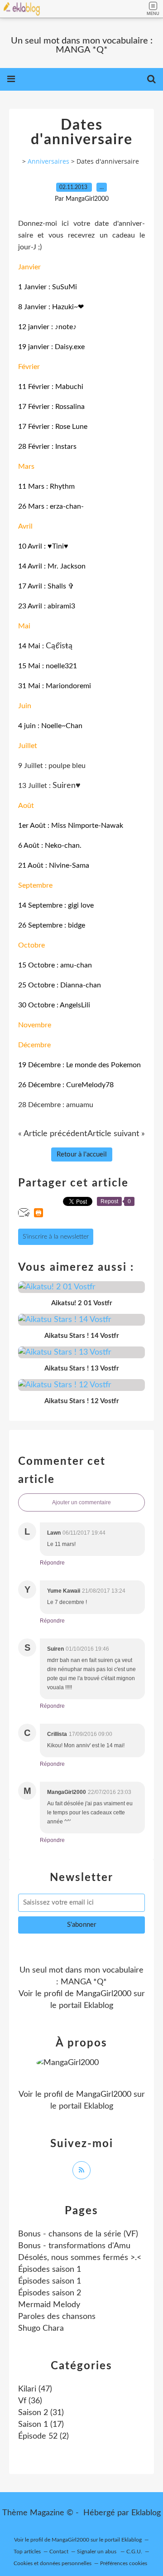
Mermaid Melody (49, 2305)
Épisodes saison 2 (50, 2293)
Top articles (27, 2552)
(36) (30, 2401)
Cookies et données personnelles (53, 2563)
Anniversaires (48, 161)
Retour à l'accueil (82, 1154)
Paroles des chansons (57, 2317)
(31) (41, 2413)
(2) (43, 2436)
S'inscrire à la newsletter (56, 1237)
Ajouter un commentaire (81, 1502)
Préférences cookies (124, 2563)
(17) (41, 2425)
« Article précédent (53, 1134)
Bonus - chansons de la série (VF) (78, 2234)
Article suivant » (116, 1134)
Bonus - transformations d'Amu (74, 2246)
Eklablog (146, 2513)
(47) (35, 2389)
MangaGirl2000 (104, 1994)
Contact (59, 2552)
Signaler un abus (97, 2552)
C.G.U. (134, 2552)
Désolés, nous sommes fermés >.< (80, 2258)
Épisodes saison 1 (50, 2270)
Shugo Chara (41, 2328)
